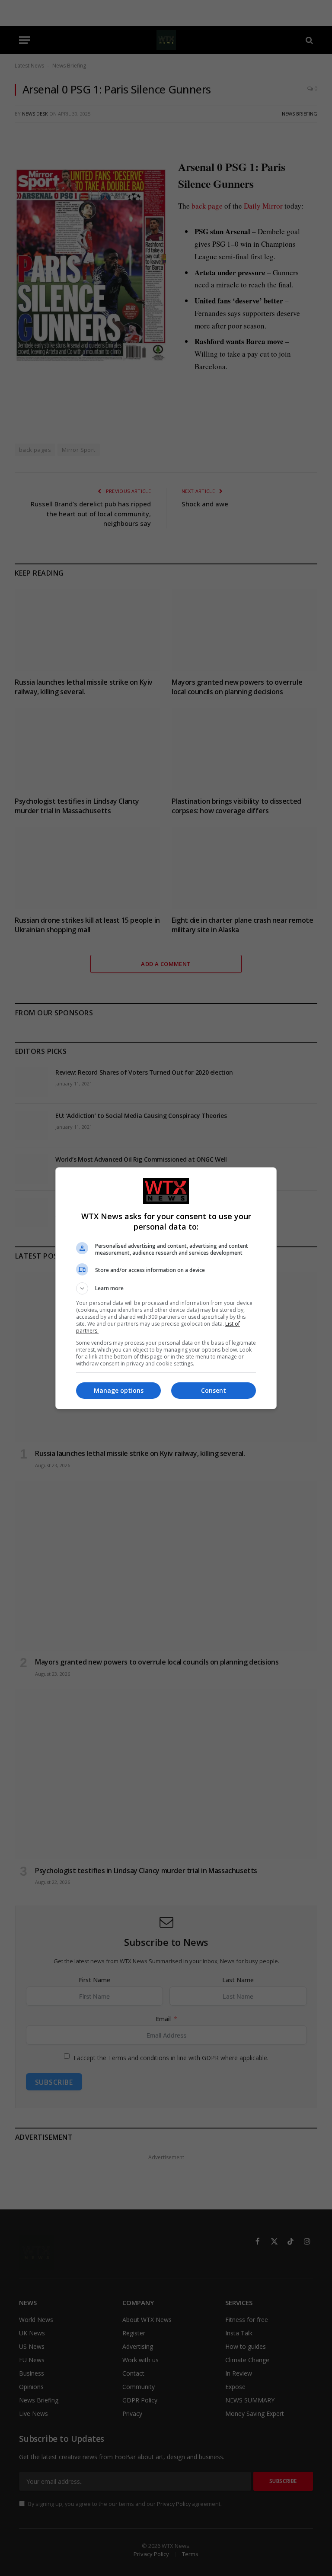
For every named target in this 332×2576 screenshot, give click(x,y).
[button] (166, 1288)
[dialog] (166, 1288)
